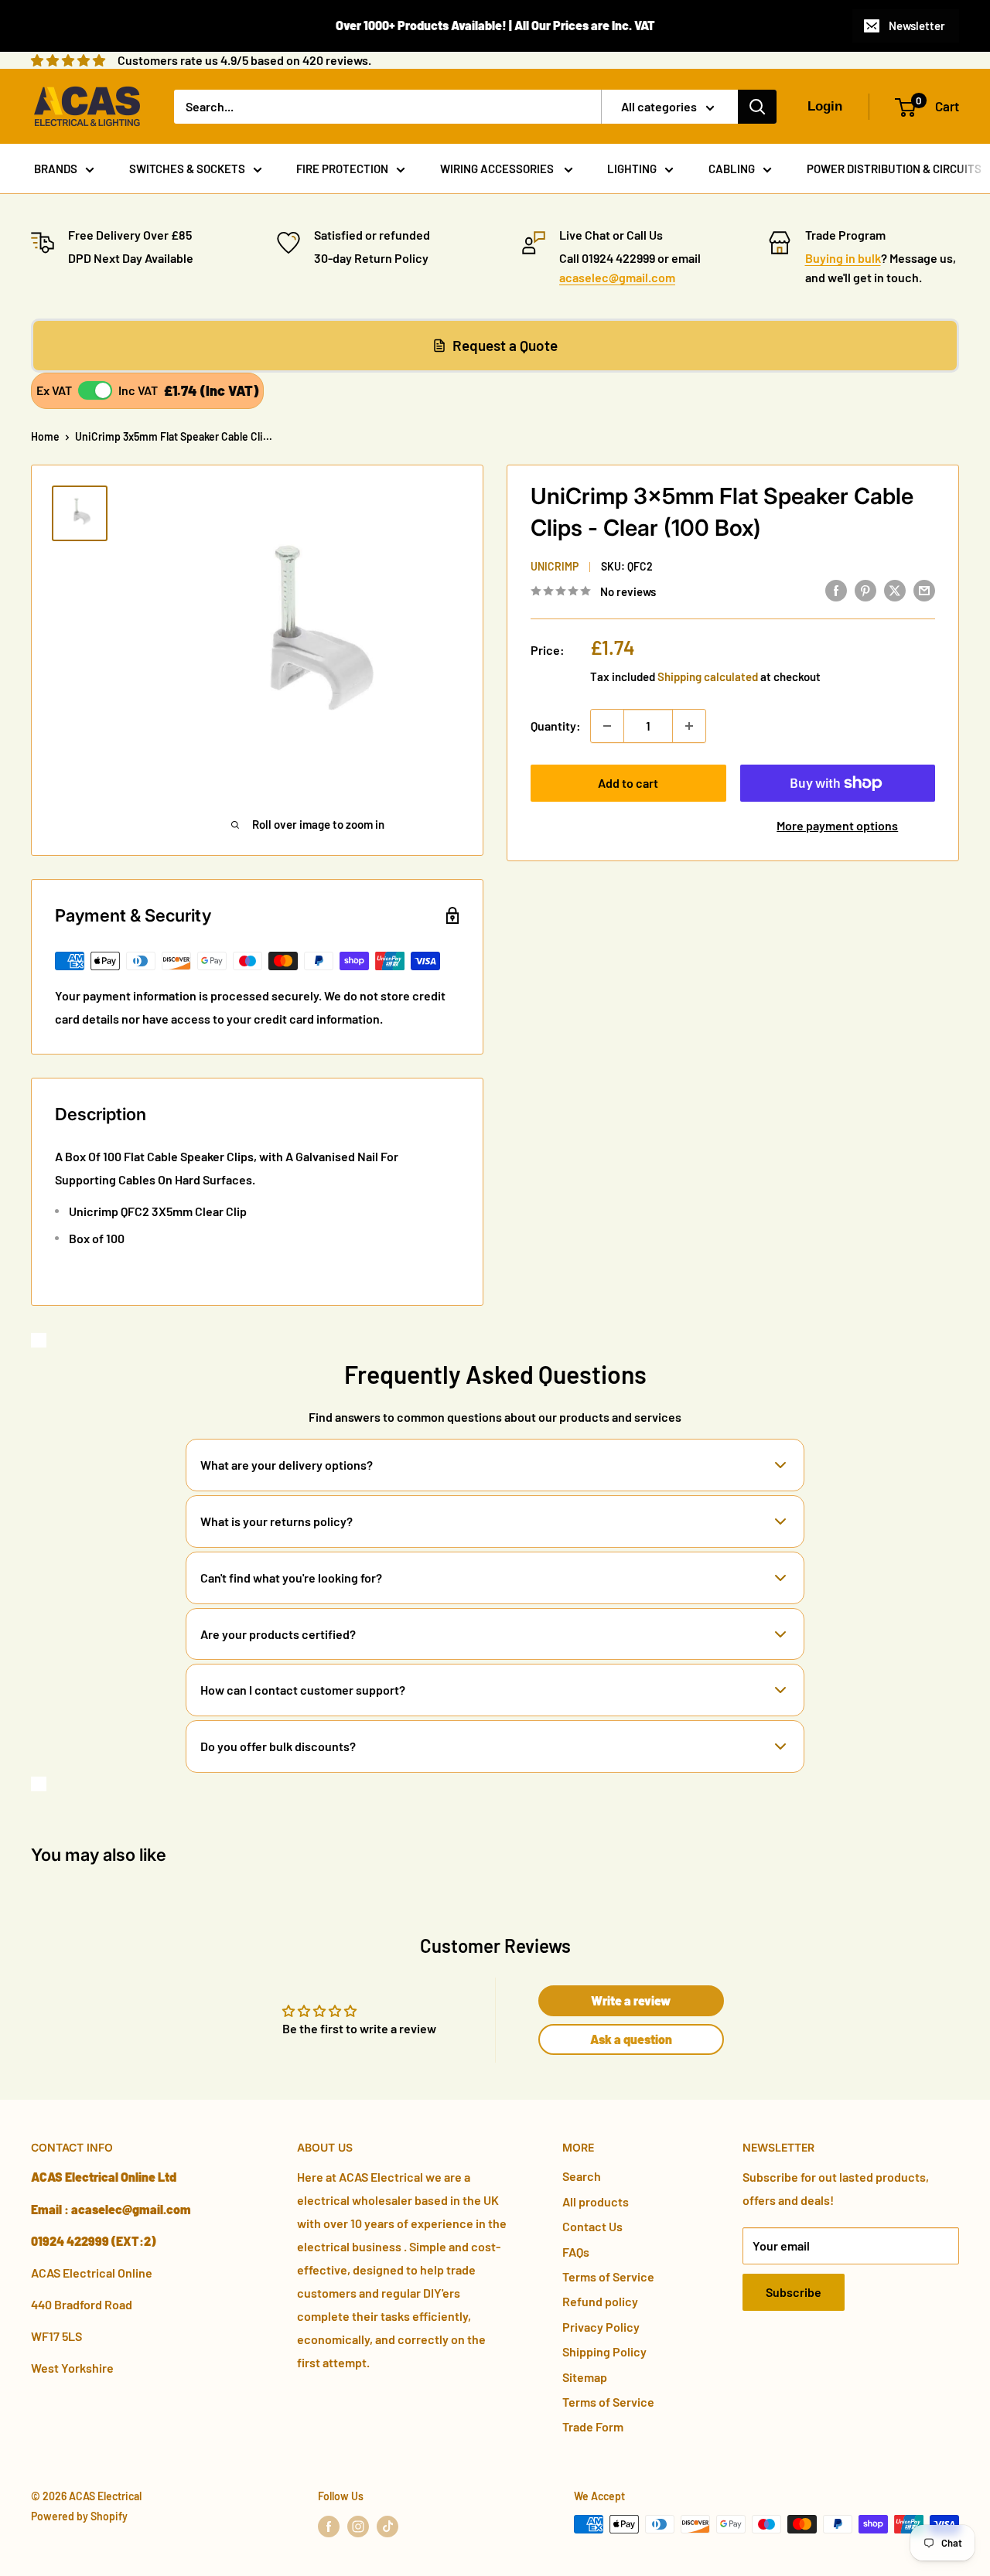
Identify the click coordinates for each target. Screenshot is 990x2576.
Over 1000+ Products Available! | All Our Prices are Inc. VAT (495, 25)
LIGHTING (632, 169)
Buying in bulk (843, 258)
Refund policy (600, 2301)
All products (596, 2201)
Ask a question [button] (631, 2039)
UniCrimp (555, 567)
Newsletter (917, 26)
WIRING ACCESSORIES (498, 169)
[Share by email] (924, 590)
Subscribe (794, 2292)
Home (45, 436)
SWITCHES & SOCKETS (187, 169)
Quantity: (556, 726)
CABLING (732, 169)
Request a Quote (505, 345)
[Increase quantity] (689, 726)
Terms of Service (608, 2276)
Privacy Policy (601, 2327)
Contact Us (592, 2226)
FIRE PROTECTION (342, 169)
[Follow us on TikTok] (387, 2526)
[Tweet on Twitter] (895, 590)
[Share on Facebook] (836, 590)
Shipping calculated (708, 676)
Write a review (631, 2000)
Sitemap (585, 2377)
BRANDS (56, 169)
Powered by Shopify (79, 2516)
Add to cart (628, 783)
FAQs (576, 2252)
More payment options (837, 825)
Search (582, 2176)
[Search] (757, 107)
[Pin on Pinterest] (865, 590)
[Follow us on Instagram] (358, 2526)
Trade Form (593, 2426)
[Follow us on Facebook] (329, 2526)
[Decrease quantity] (607, 726)
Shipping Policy (604, 2351)
